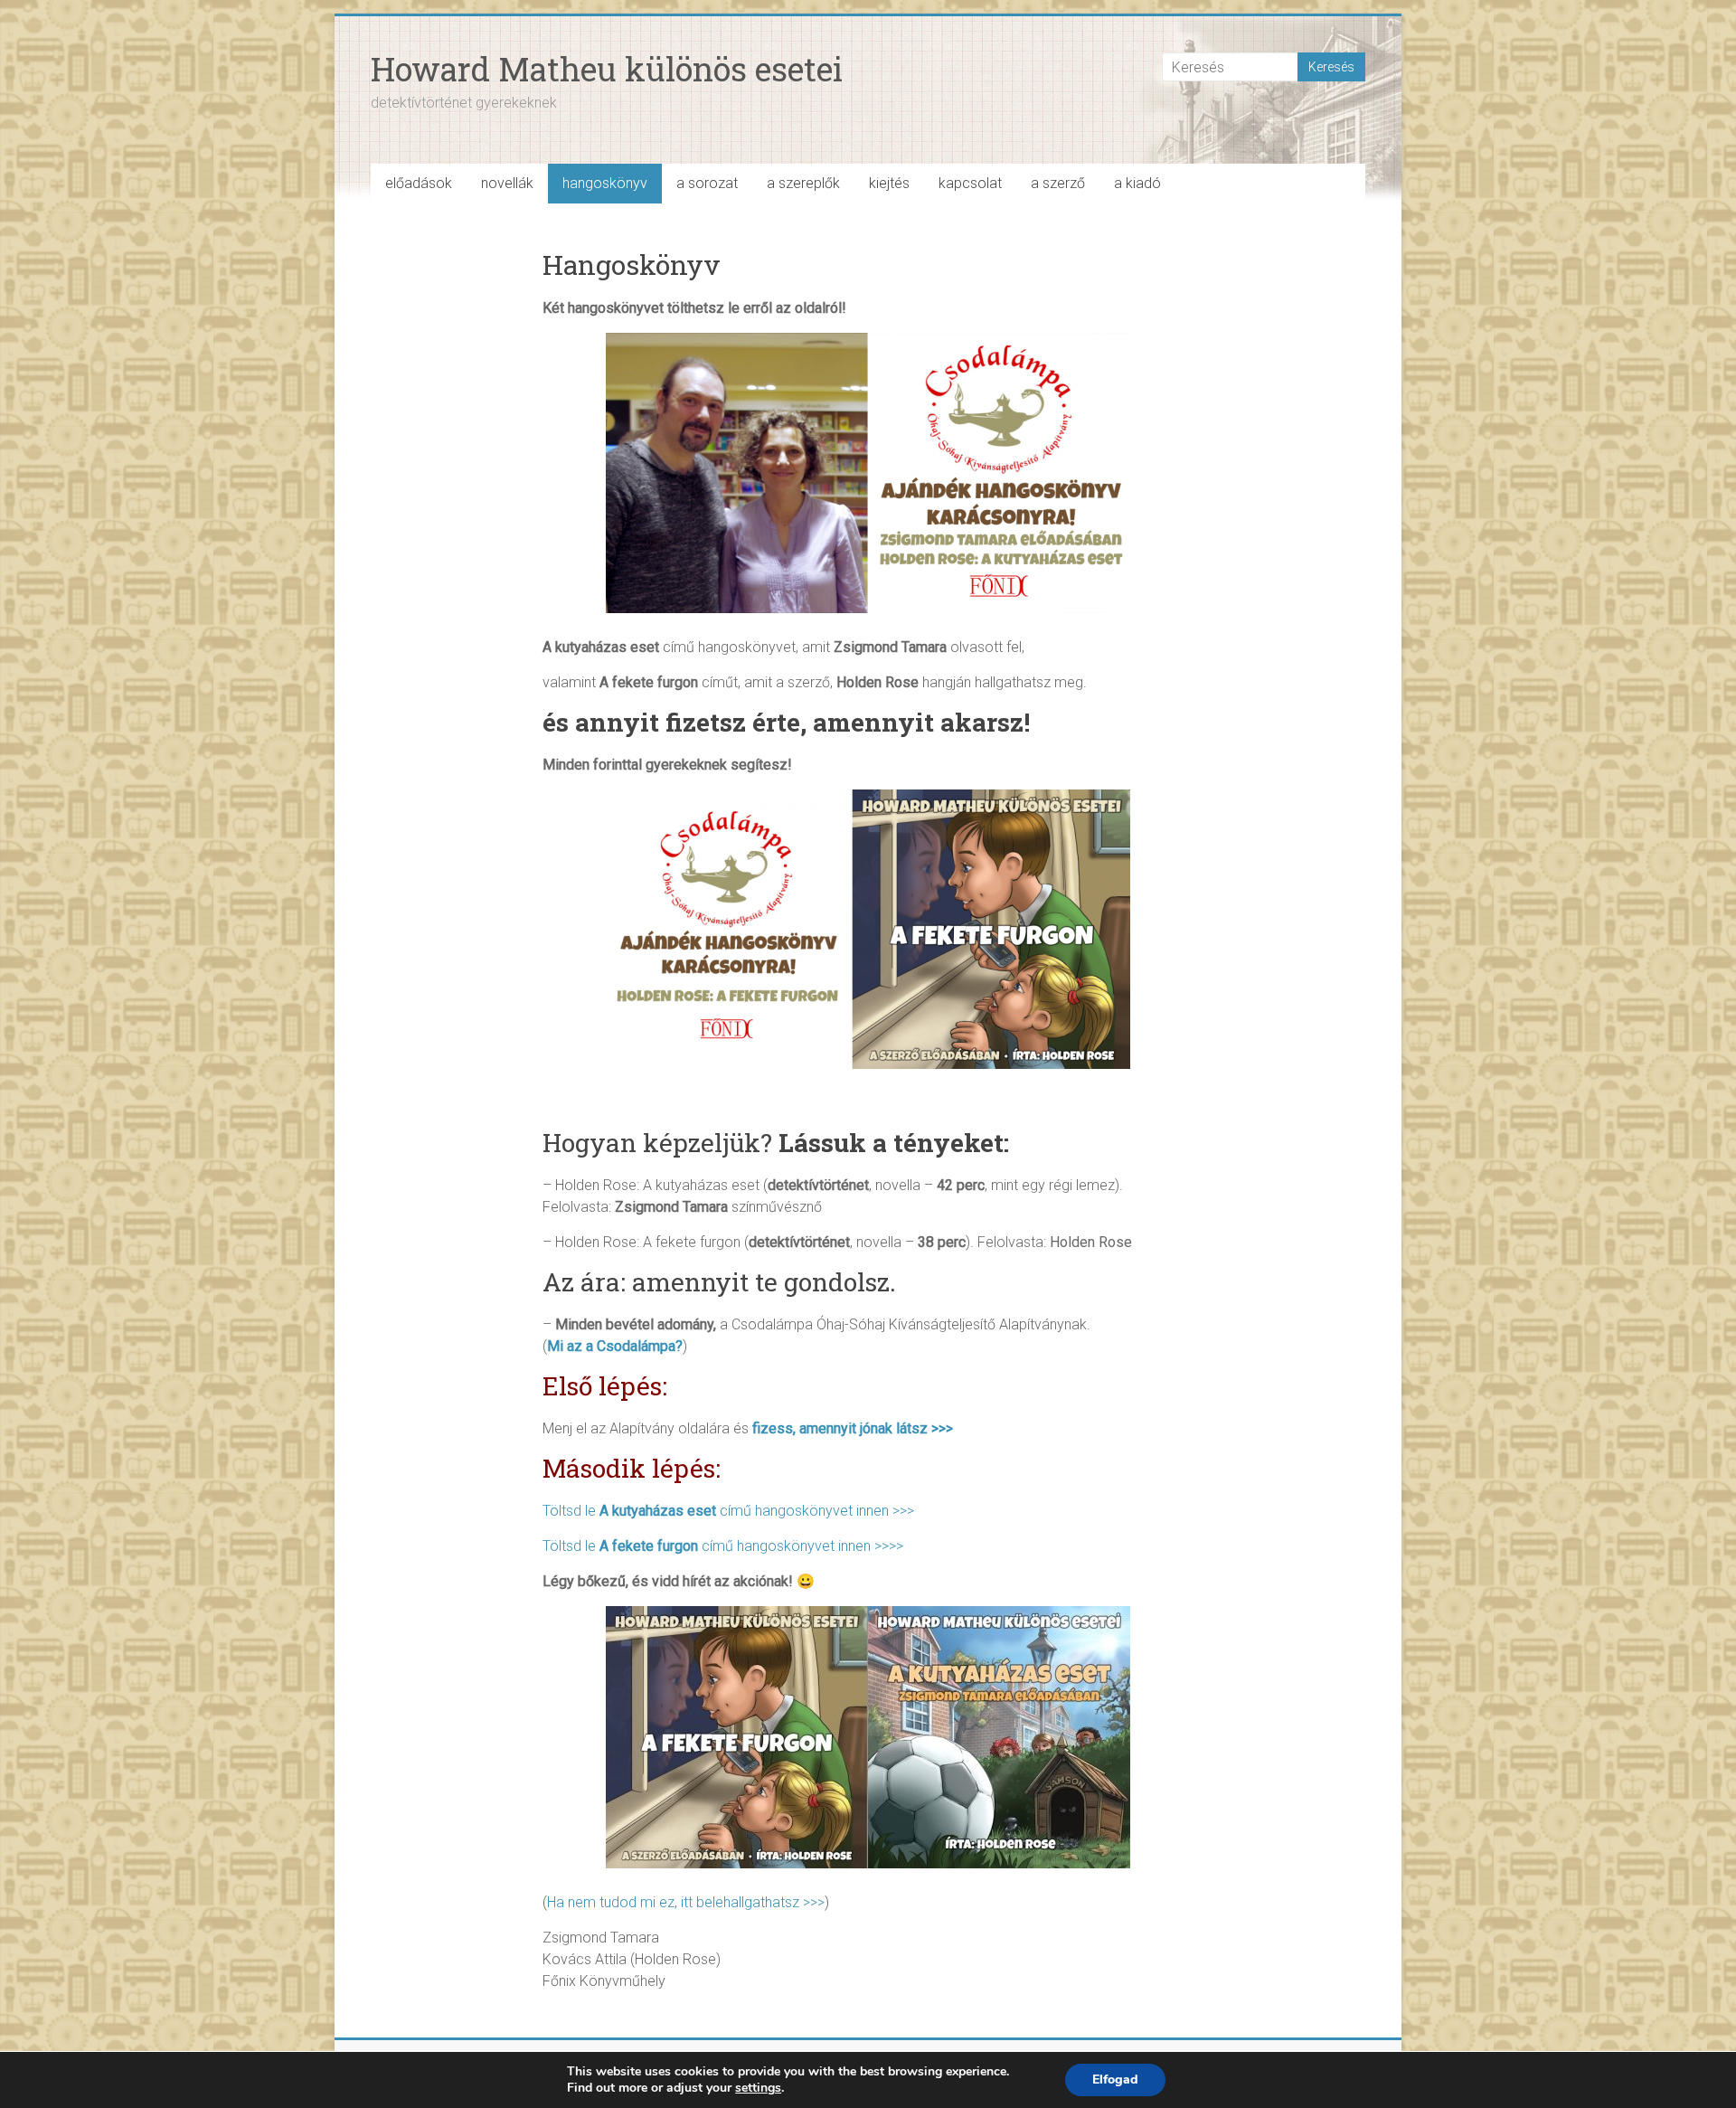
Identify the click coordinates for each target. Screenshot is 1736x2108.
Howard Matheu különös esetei (607, 69)
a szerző (1058, 183)
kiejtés (889, 183)
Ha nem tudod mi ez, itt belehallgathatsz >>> (686, 1902)
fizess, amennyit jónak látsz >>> (853, 1428)
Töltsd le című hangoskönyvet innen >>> (728, 1511)
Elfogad (1115, 2080)
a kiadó (1137, 183)
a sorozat (707, 183)
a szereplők (803, 183)
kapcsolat (970, 183)
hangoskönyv (605, 183)
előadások (419, 183)
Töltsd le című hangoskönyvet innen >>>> (723, 1546)
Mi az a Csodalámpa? (615, 1346)
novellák (507, 183)
